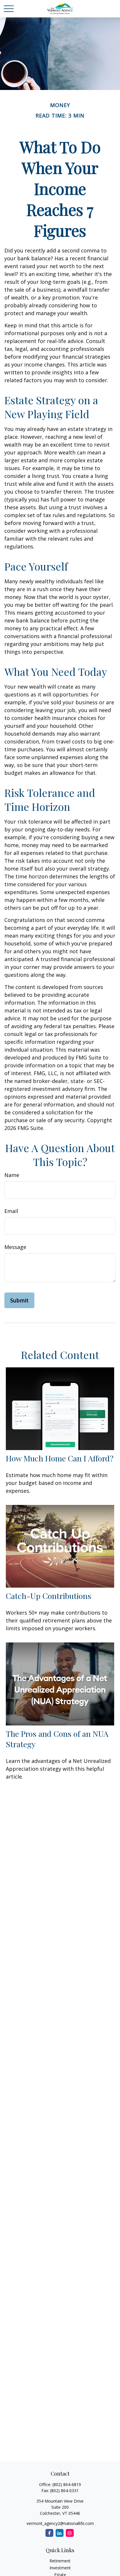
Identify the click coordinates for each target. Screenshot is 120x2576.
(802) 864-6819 (67, 2484)
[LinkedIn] (60, 2533)
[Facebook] (49, 2533)
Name (12, 1175)
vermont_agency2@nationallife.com (60, 2523)
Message (15, 1247)
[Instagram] (70, 2533)
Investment (60, 2568)
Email (11, 1211)
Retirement (60, 2561)
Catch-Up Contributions (48, 1596)
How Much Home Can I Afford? (60, 1458)
